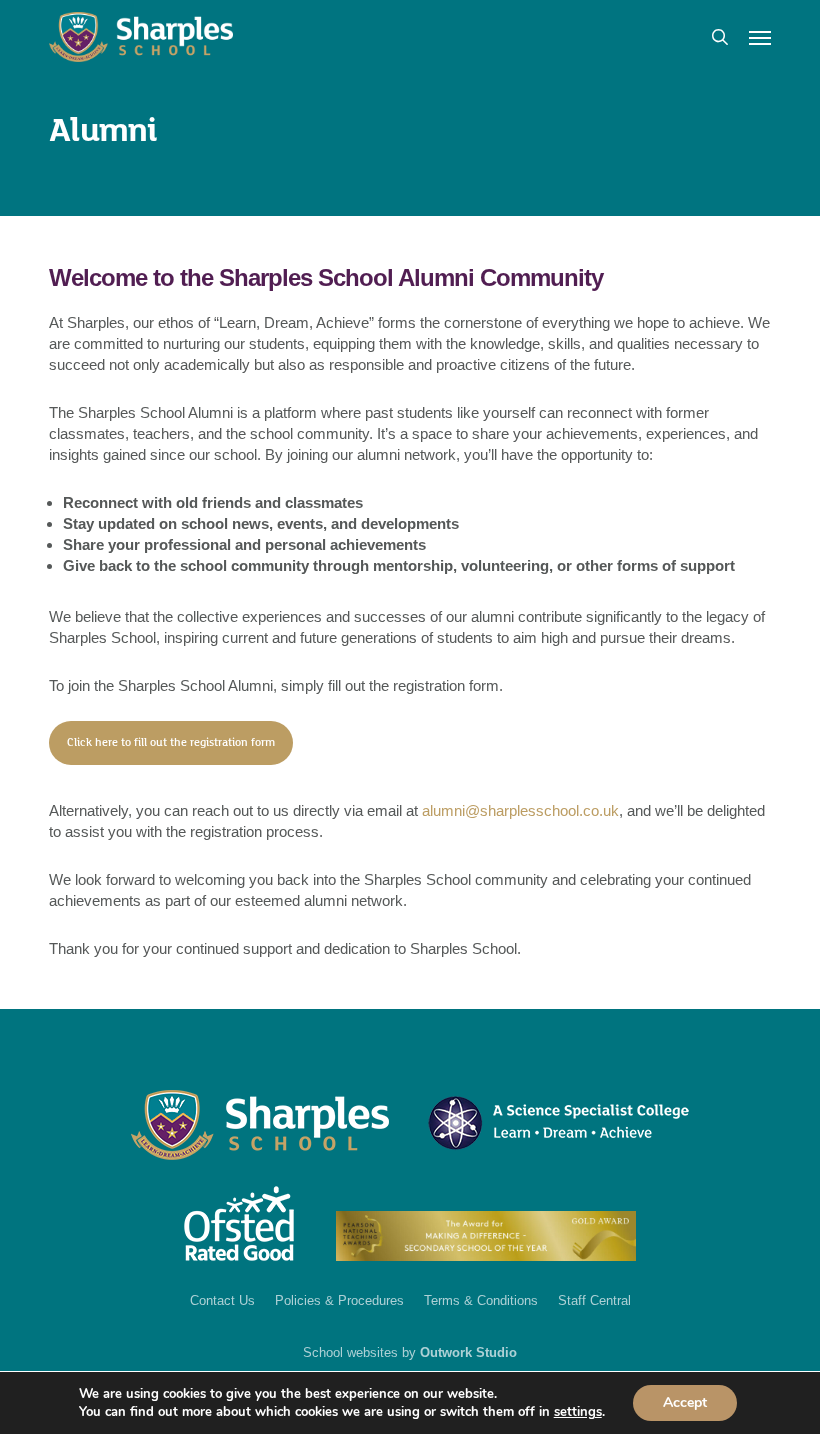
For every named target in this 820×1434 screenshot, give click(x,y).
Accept (685, 1402)
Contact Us (222, 1300)
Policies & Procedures (339, 1300)
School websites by (410, 1352)
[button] (760, 37)
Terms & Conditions (481, 1300)
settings (578, 1412)
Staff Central (594, 1300)
